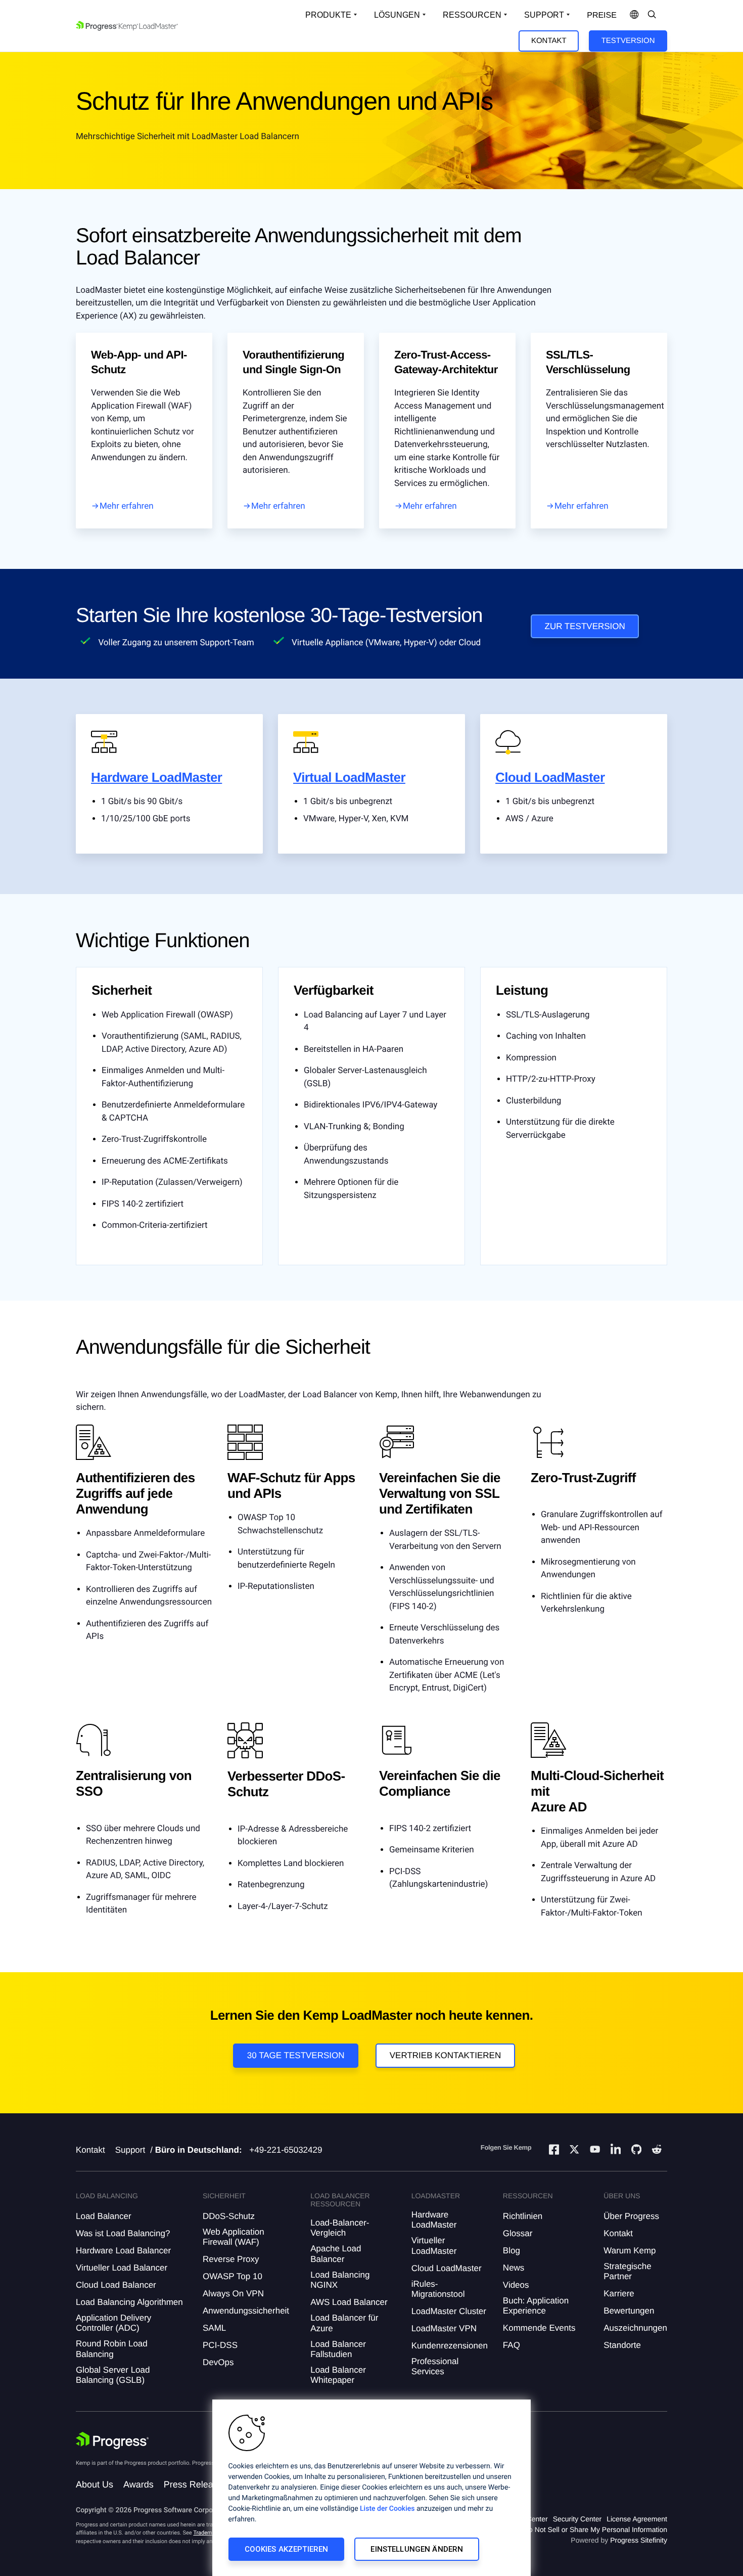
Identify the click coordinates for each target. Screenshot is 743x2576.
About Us (95, 2484)
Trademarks (208, 2533)
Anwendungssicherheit (246, 2311)
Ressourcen (472, 15)
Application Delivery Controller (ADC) (113, 2323)
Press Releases (196, 2484)
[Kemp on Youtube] (595, 2151)
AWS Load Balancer (349, 2302)
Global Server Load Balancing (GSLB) (113, 2375)
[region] (371, 2488)
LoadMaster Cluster (449, 2311)
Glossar (518, 2233)
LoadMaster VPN (444, 2328)
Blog (512, 2251)
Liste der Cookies (387, 2509)
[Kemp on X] (574, 2151)
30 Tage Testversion (296, 2055)
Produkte (328, 15)
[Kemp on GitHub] (636, 2151)
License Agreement (637, 2519)
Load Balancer (104, 2216)
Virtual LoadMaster (349, 777)
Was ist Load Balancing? (123, 2233)
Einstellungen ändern (417, 2549)
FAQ (512, 2345)
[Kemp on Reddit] (657, 2151)
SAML (214, 2328)
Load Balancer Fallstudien (338, 2349)
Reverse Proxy (231, 2259)
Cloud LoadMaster (550, 777)
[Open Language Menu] (634, 15)
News (514, 2268)
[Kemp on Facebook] (554, 2151)
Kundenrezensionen (450, 2346)
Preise (602, 15)
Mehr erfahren (127, 506)
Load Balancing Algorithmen (129, 2302)
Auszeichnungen (635, 2328)
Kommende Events (539, 2328)
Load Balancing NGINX (340, 2280)
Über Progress (631, 2216)
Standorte (622, 2345)
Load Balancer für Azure (344, 2323)
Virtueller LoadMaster (434, 2246)
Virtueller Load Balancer (122, 2268)
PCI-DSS (220, 2345)
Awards (138, 2484)
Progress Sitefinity (639, 2540)
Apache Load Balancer (336, 2254)
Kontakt (549, 41)
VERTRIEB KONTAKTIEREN (445, 2055)
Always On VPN (233, 2294)
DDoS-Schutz (229, 2216)
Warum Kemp (630, 2251)
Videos (516, 2285)
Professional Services (435, 2366)
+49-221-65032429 (286, 2150)
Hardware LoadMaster (156, 777)
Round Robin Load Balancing (112, 2349)
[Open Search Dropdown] (652, 15)
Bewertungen (629, 2311)
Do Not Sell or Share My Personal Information (595, 2529)
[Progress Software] (112, 2440)
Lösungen (397, 15)
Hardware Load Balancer (123, 2251)
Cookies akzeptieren (287, 2549)
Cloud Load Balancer (116, 2285)
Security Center (577, 2519)
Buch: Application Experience (536, 2306)
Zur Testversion (585, 626)
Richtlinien (523, 2216)
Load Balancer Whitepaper (338, 2375)
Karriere (619, 2294)
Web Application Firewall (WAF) (234, 2237)
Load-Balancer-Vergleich (340, 2228)
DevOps (218, 2362)
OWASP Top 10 (233, 2276)
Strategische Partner (628, 2271)
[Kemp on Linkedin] (616, 2151)
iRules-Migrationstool (438, 2289)
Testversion (628, 41)
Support (544, 15)
